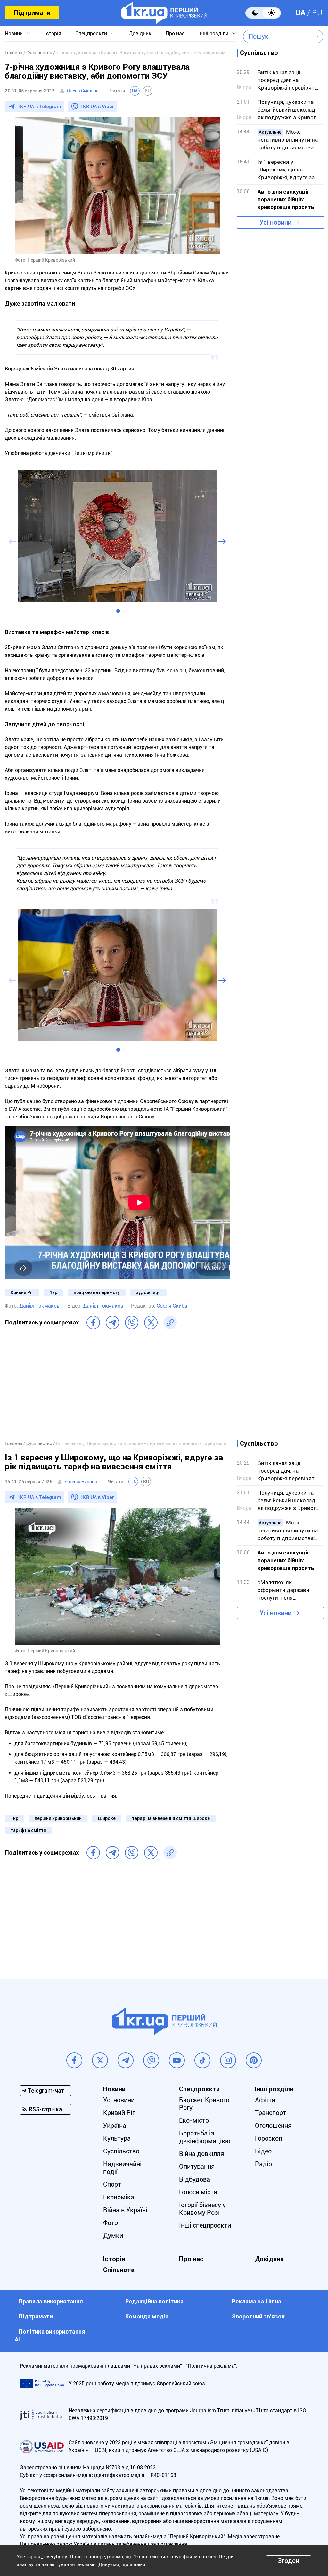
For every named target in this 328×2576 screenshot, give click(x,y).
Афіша (265, 2100)
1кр (53, 1292)
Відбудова (195, 2179)
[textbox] (279, 36)
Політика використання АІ (50, 2335)
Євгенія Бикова (81, 1482)
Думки (113, 2236)
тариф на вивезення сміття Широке (171, 1818)
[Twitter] (151, 1323)
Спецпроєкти (91, 33)
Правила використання (51, 2301)
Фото (111, 2223)
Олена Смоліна (83, 91)
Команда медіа (147, 2316)
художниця (148, 1292)
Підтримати (32, 13)
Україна (115, 2126)
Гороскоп (269, 2138)
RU (317, 13)
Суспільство (121, 2151)
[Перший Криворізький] (164, 13)
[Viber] (132, 1323)
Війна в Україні (125, 2210)
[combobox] (279, 36)
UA (300, 13)
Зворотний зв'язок (258, 2316)
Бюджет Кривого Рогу (204, 2104)
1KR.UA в (39, 107)
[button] (118, 611)
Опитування (197, 2167)
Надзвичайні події (122, 2168)
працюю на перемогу (97, 1292)
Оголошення (273, 2126)
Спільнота (119, 2270)
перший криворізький (58, 1818)
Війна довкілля (201, 2154)
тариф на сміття (28, 1830)
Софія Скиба (172, 1306)
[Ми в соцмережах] (74, 2060)
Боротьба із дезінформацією (205, 2137)
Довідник (140, 33)
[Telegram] (112, 1323)
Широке (107, 1818)
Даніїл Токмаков (39, 1306)
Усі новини (275, 222)
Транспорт (271, 2113)
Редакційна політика (154, 2301)
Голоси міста (198, 2192)
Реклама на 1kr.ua (257, 2301)
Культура (117, 2138)
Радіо (263, 2164)
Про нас (175, 33)
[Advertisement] (117, 1388)
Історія (53, 33)
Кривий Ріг (22, 1292)
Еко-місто (194, 2120)
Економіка (119, 2197)
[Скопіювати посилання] (170, 1323)
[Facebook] (93, 1323)
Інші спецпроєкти (205, 2225)
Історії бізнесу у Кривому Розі (202, 2209)
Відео (263, 2151)
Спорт (112, 2184)
